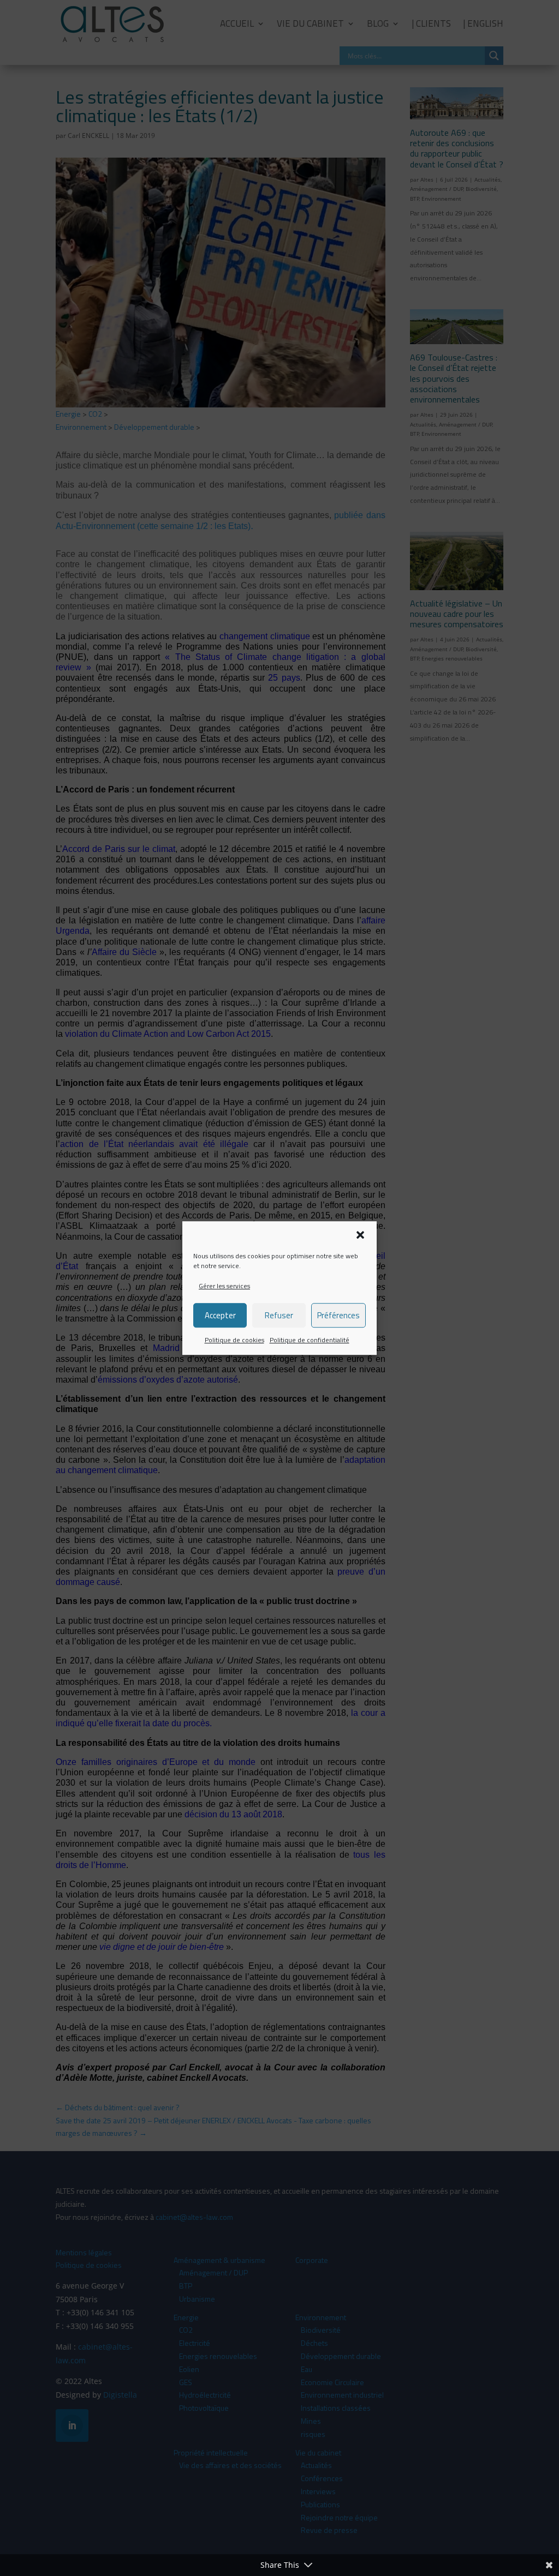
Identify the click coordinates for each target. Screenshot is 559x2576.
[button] (360, 1235)
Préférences (338, 1315)
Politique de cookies (234, 1340)
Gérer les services (224, 1286)
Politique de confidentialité (310, 1340)
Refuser (279, 1315)
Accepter (220, 1315)
